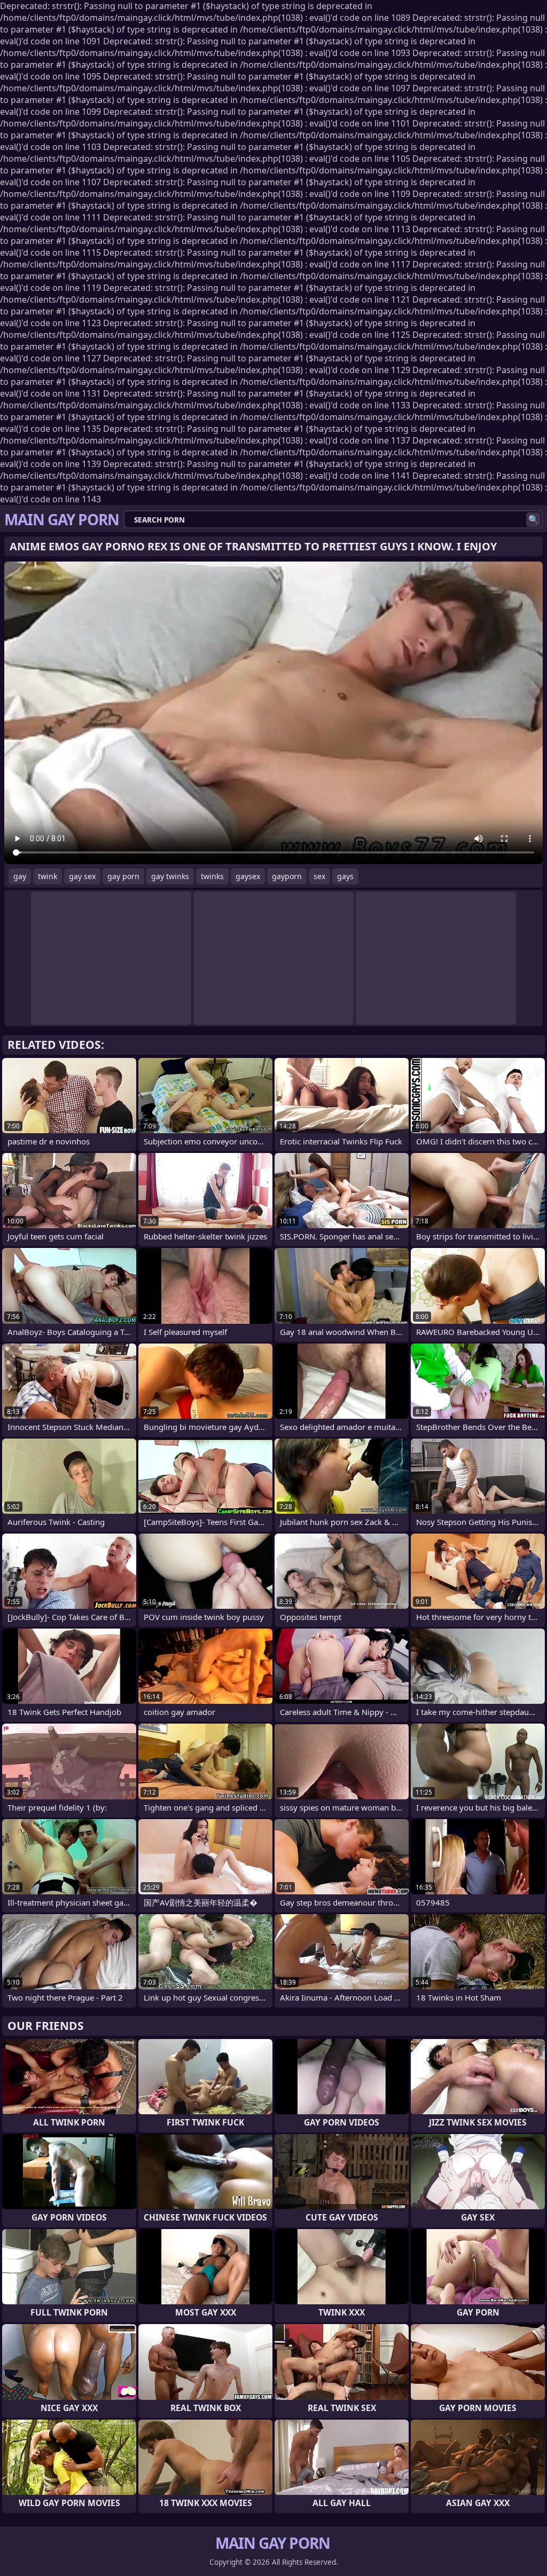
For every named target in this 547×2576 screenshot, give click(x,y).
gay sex (82, 876)
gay (20, 876)
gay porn (123, 876)
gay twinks (170, 876)
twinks (212, 876)
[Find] (533, 520)
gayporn (287, 876)
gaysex (248, 876)
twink (48, 876)
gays (345, 876)
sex (319, 876)
